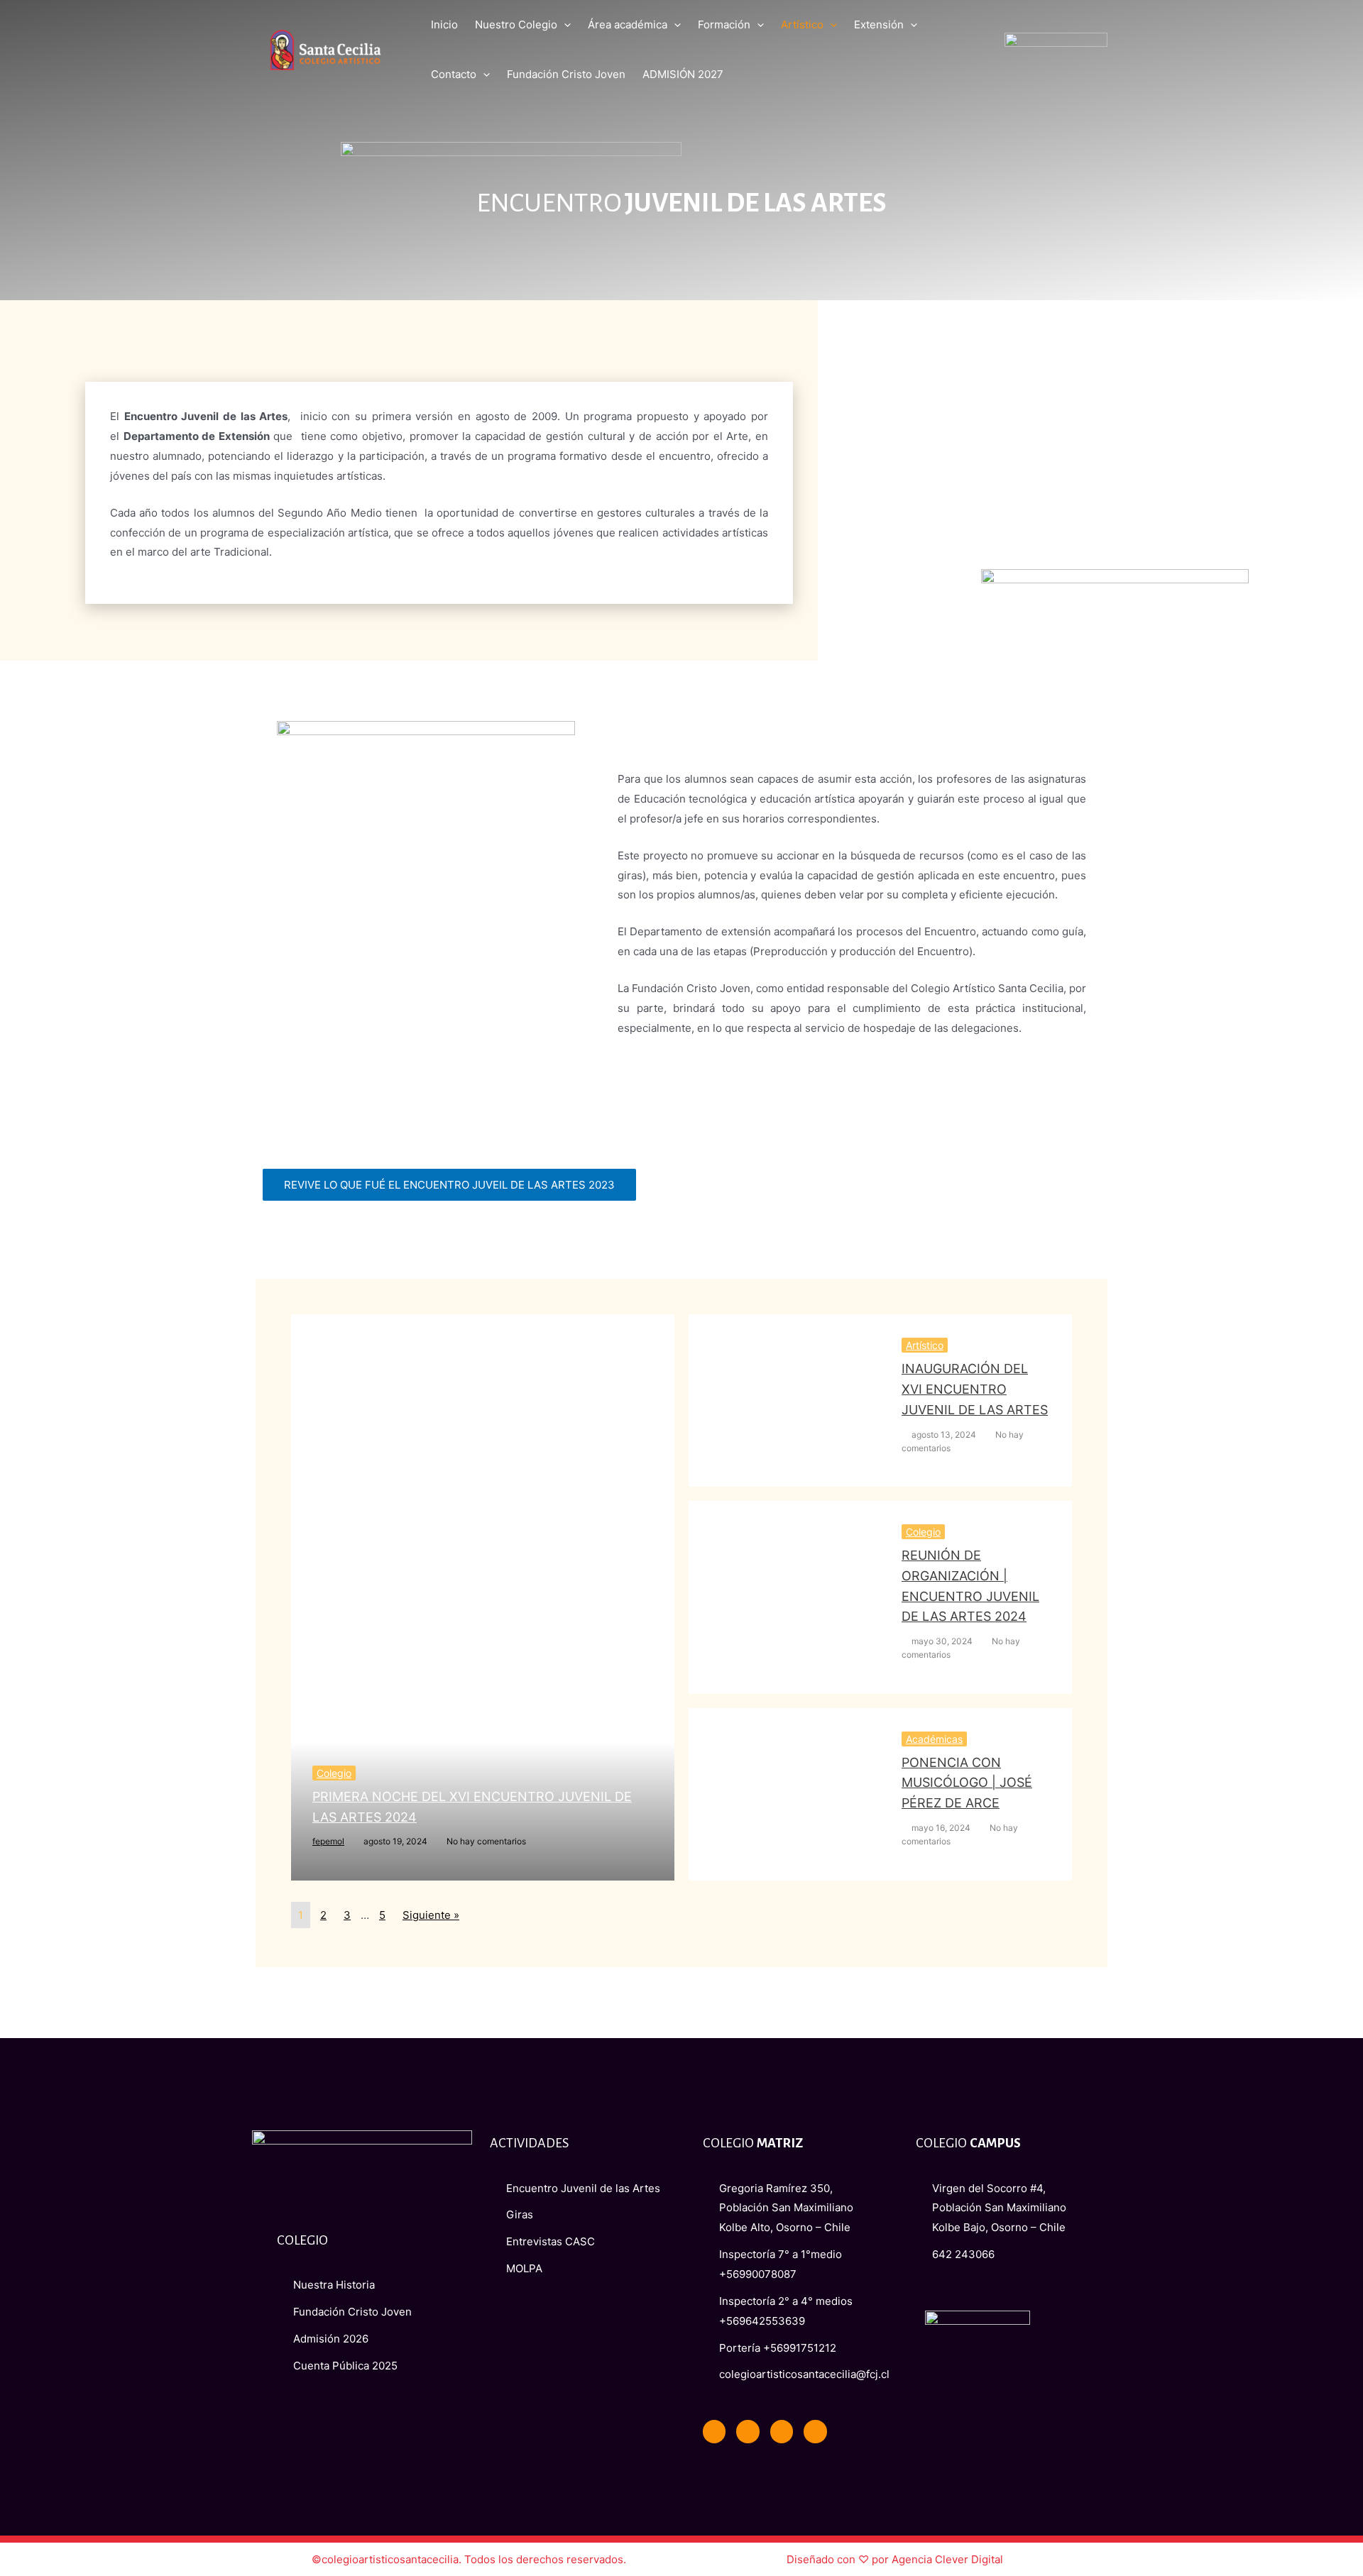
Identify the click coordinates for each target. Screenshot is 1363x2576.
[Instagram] (815, 2431)
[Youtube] (782, 2431)
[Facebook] (714, 2431)
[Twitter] (748, 2431)
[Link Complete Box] (483, 1597)
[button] (449, 1185)
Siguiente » (431, 1915)
